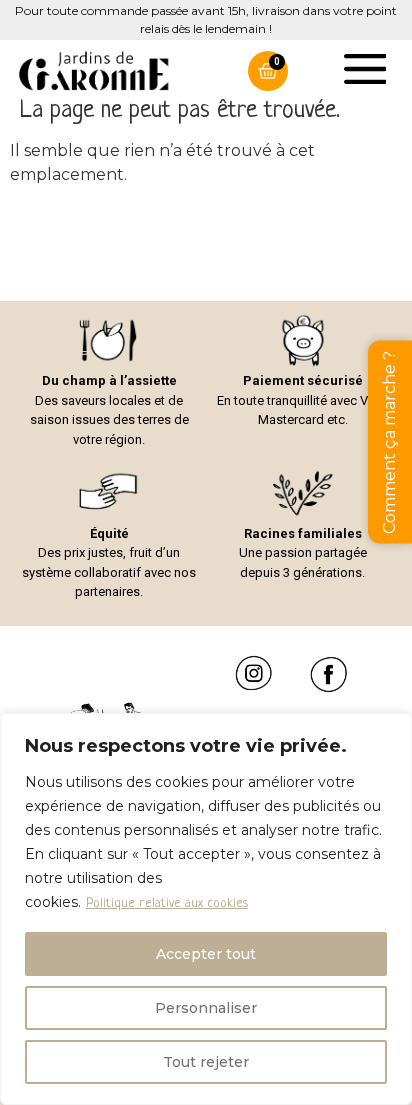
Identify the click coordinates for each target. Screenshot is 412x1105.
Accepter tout (206, 954)
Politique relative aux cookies (167, 903)
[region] (206, 909)
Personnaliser (206, 1008)
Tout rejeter (206, 1062)
